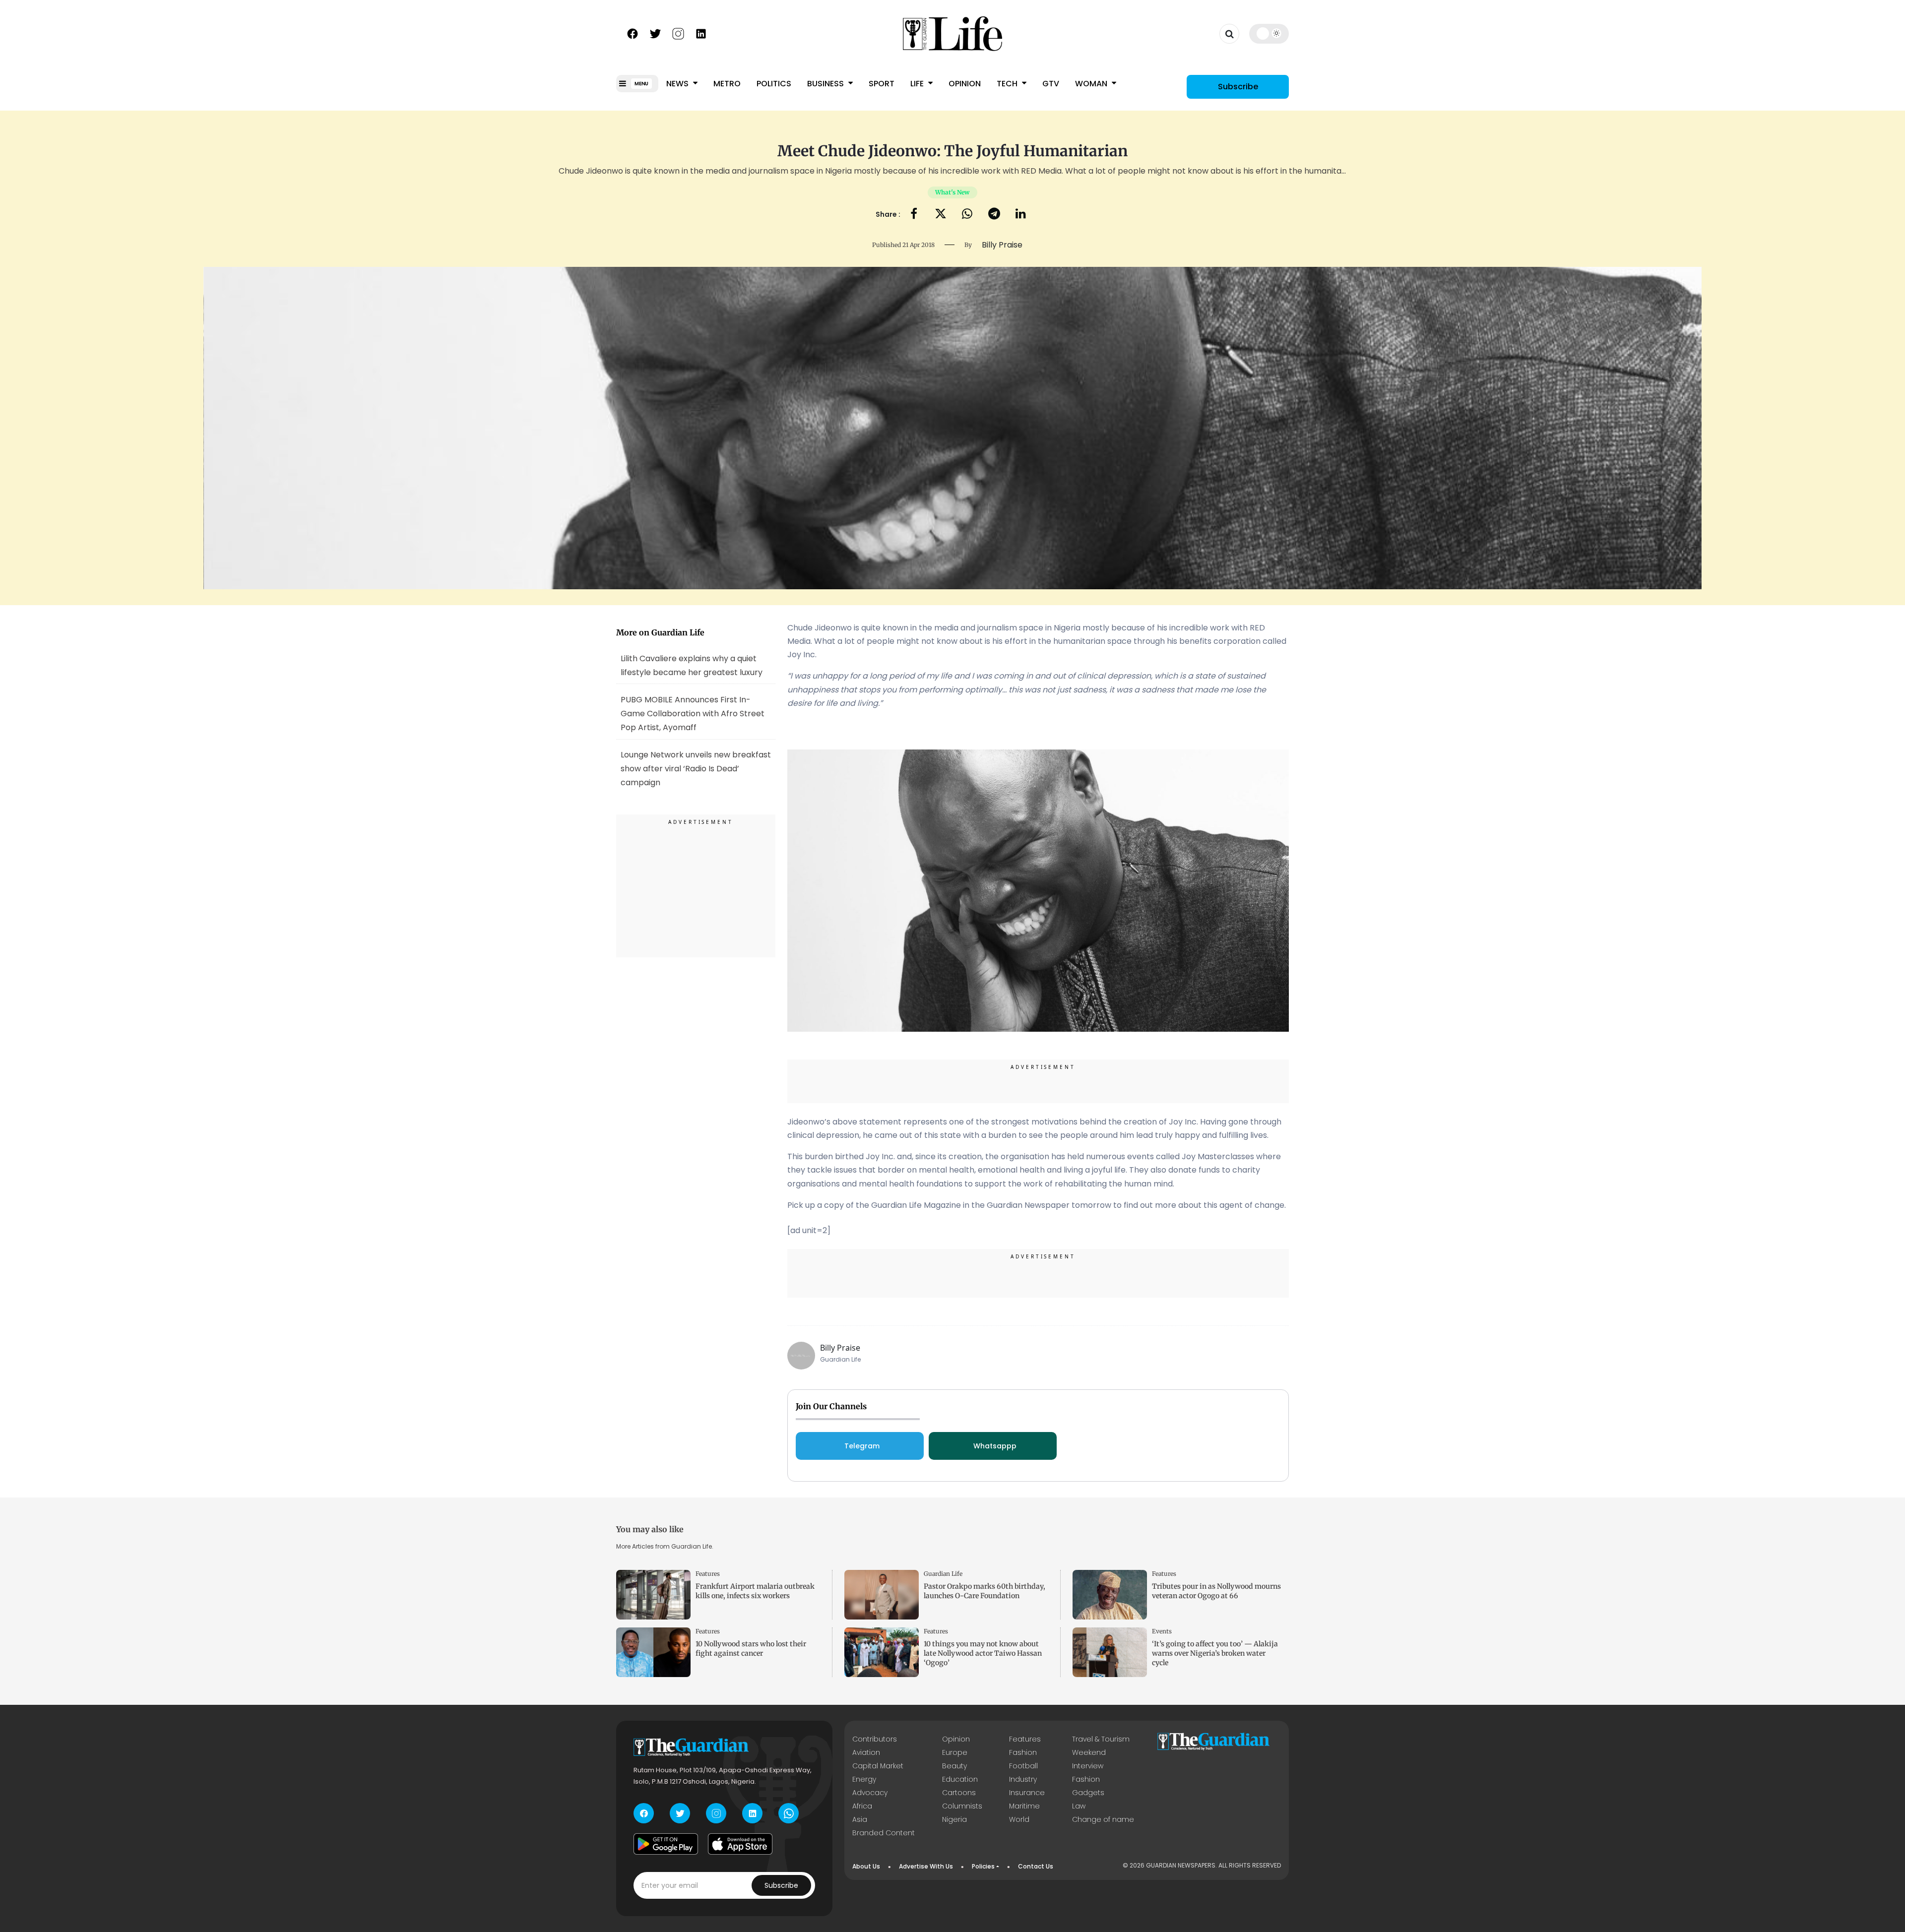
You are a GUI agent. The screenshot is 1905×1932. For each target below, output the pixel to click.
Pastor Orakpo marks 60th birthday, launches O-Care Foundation (984, 1591)
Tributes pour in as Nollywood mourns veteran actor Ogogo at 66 (1216, 1591)
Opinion (965, 84)
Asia (860, 1819)
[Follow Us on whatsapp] (789, 1813)
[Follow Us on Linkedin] (701, 33)
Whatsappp (995, 1446)
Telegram (862, 1446)
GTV (1051, 84)
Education (960, 1779)
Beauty (954, 1766)
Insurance (1027, 1793)
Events (1162, 1631)
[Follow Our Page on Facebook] (633, 33)
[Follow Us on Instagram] (678, 33)
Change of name (1103, 1819)
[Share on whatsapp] (967, 215)
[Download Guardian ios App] (740, 1844)
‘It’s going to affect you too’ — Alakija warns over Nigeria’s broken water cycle (1215, 1653)
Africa (862, 1806)
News (678, 84)
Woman (1092, 84)
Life (918, 84)
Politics (774, 84)
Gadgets (1088, 1793)
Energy (864, 1779)
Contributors (875, 1739)
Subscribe (1238, 87)
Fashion (1023, 1752)
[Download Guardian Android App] (666, 1844)
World (1019, 1819)
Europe (955, 1752)
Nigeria (954, 1819)
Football (1023, 1766)
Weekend (1089, 1752)
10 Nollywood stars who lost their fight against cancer (751, 1649)
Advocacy (870, 1793)
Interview (1088, 1766)
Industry (1023, 1779)
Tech (1008, 84)
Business (826, 84)
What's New (952, 192)
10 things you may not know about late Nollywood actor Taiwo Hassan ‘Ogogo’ (983, 1653)
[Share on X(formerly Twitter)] (941, 215)
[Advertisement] (696, 887)
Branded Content (884, 1833)
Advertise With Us (926, 1866)
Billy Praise (840, 1348)
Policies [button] (983, 1866)
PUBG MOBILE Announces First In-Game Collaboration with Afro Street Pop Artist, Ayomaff (693, 714)
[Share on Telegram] (994, 215)
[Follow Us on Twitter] (655, 33)
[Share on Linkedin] (1021, 215)
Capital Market (878, 1766)
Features (708, 1574)
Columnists (962, 1806)
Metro (727, 84)
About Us (866, 1866)
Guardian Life (943, 1574)
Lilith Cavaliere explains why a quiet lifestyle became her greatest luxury (692, 665)
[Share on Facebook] (914, 215)
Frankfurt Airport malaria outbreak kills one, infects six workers (755, 1591)
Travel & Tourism (1101, 1739)
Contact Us (1036, 1866)
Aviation (866, 1752)
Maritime (1024, 1806)
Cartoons (959, 1793)
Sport (882, 84)
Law (1079, 1806)
